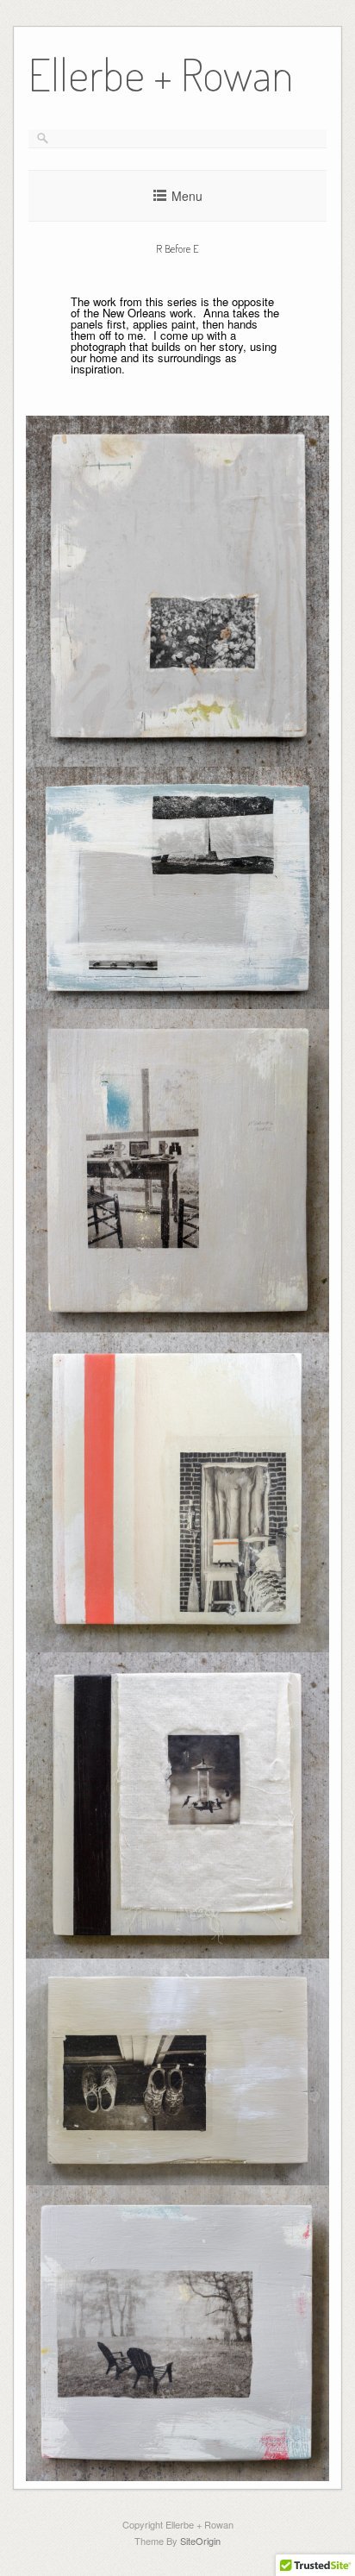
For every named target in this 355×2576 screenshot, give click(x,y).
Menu (187, 196)
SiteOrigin (200, 2541)
